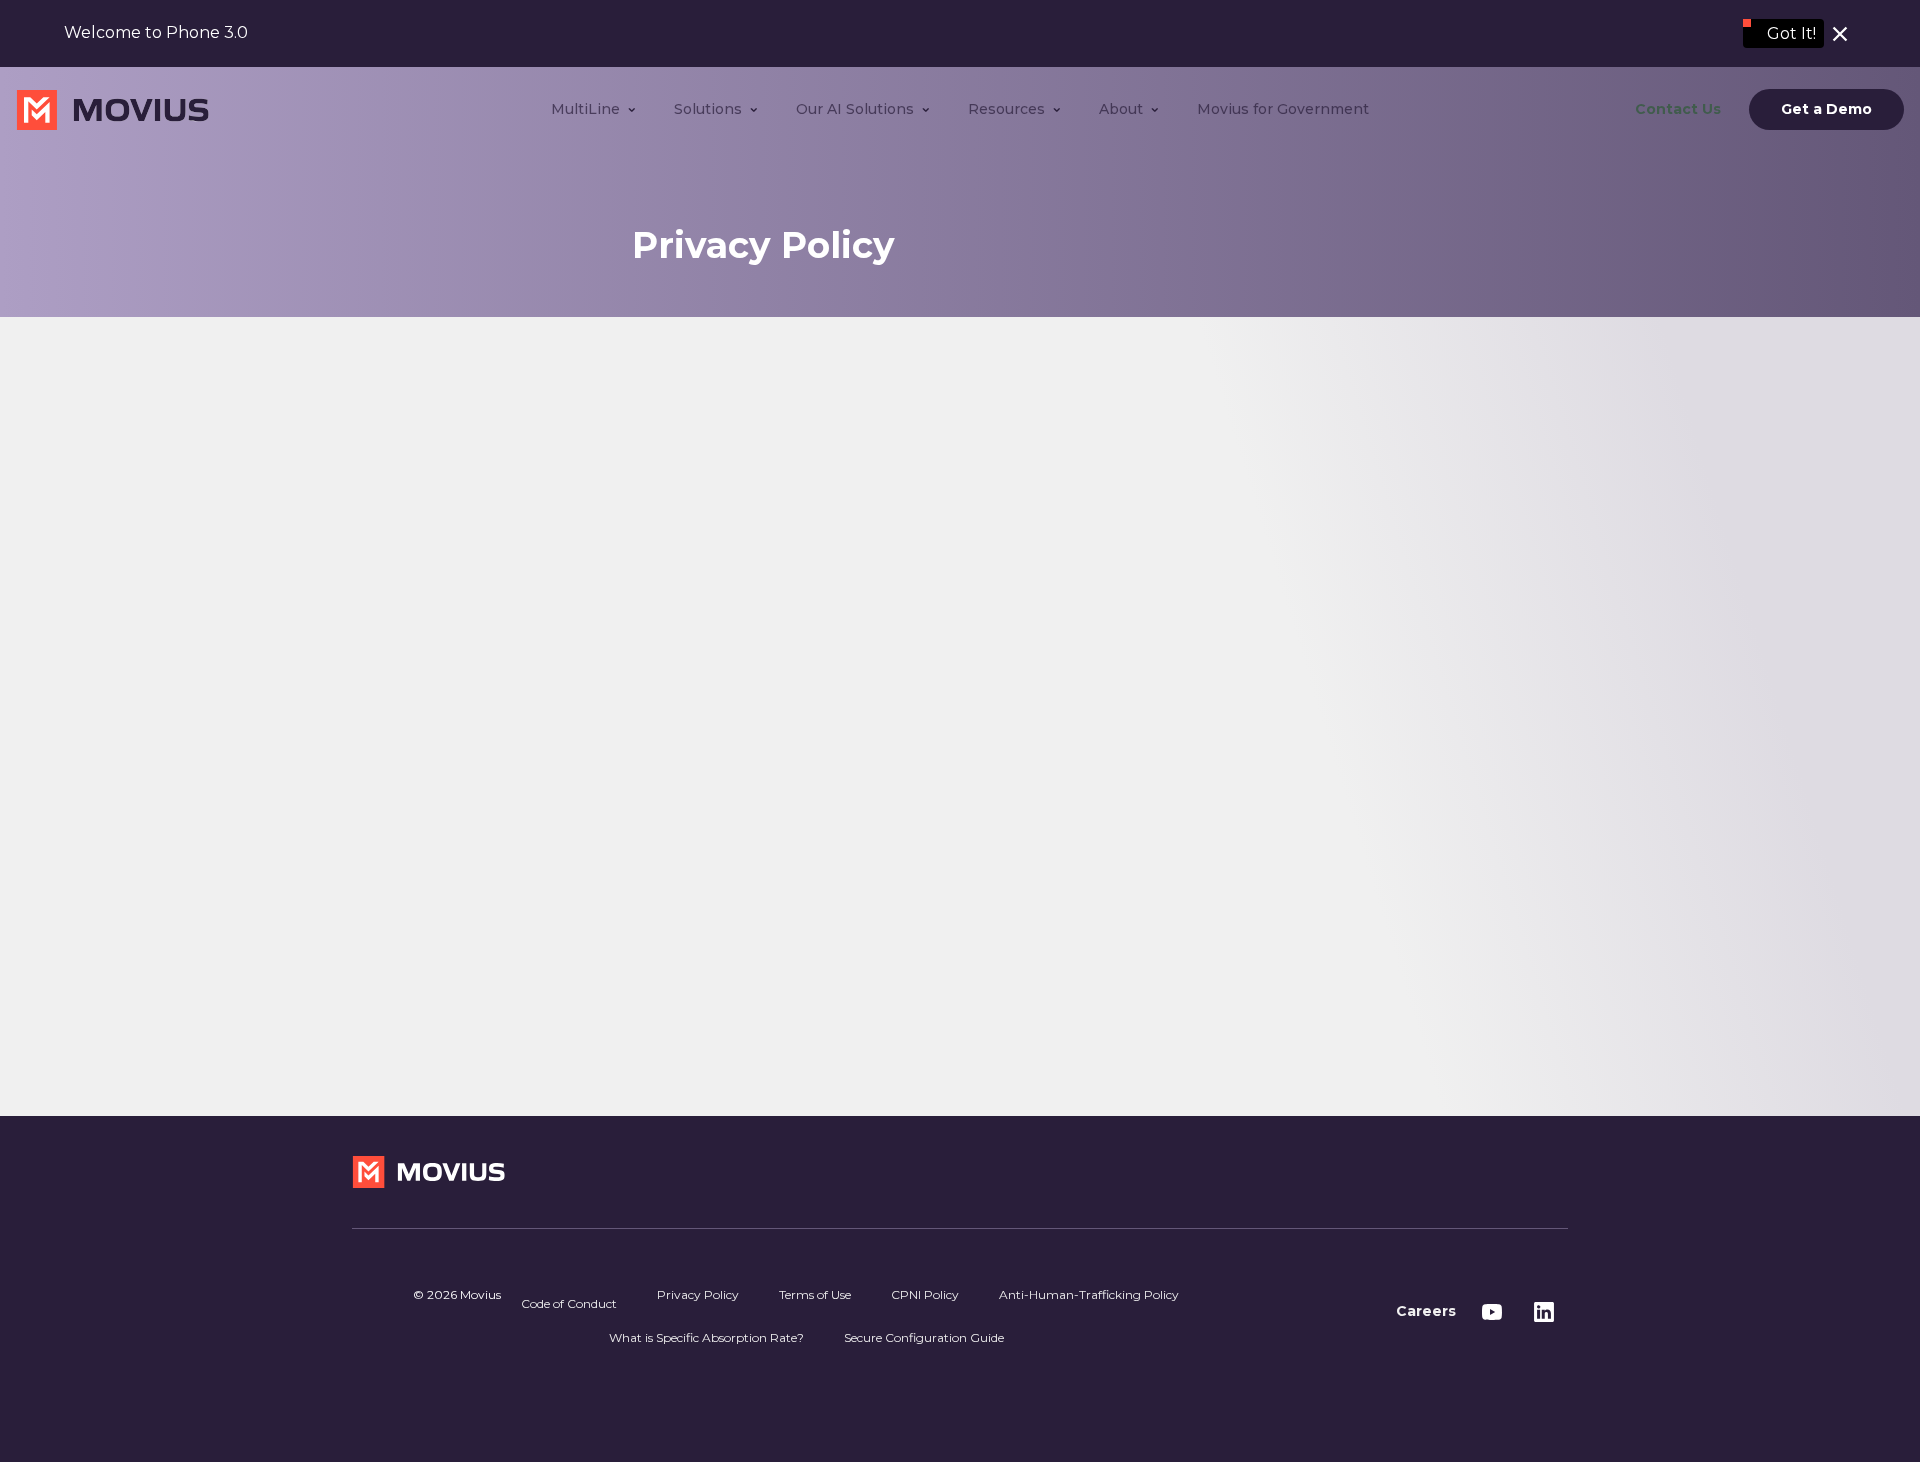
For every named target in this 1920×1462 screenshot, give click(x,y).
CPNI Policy (925, 1294)
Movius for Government (1283, 109)
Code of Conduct (569, 1303)
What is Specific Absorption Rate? (706, 1337)
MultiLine (585, 109)
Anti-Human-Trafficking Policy (1089, 1294)
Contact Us (1678, 109)
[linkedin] (1544, 1312)
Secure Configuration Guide (924, 1337)
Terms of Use (815, 1294)
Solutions (708, 109)
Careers (1426, 1311)
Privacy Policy (698, 1294)
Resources (1006, 109)
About (1121, 109)
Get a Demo (1826, 110)
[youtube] (1492, 1312)
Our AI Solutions (855, 109)
